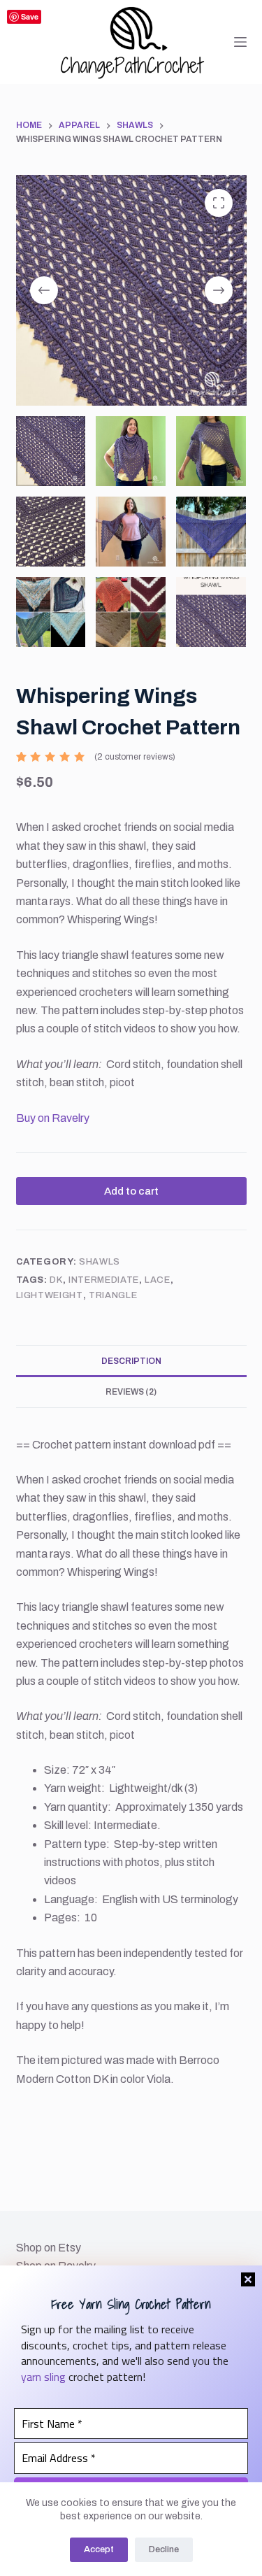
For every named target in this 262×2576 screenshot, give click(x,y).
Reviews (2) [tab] (131, 1392)
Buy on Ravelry (53, 1118)
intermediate (104, 1280)
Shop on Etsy (49, 2248)
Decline (164, 2549)
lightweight (50, 1295)
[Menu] (240, 42)
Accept (99, 2549)
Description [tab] (131, 1361)
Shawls (100, 1262)
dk (56, 1280)
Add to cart (131, 1191)
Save (30, 16)
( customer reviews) (135, 757)
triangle (113, 1295)
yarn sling (43, 2377)
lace (158, 1280)
